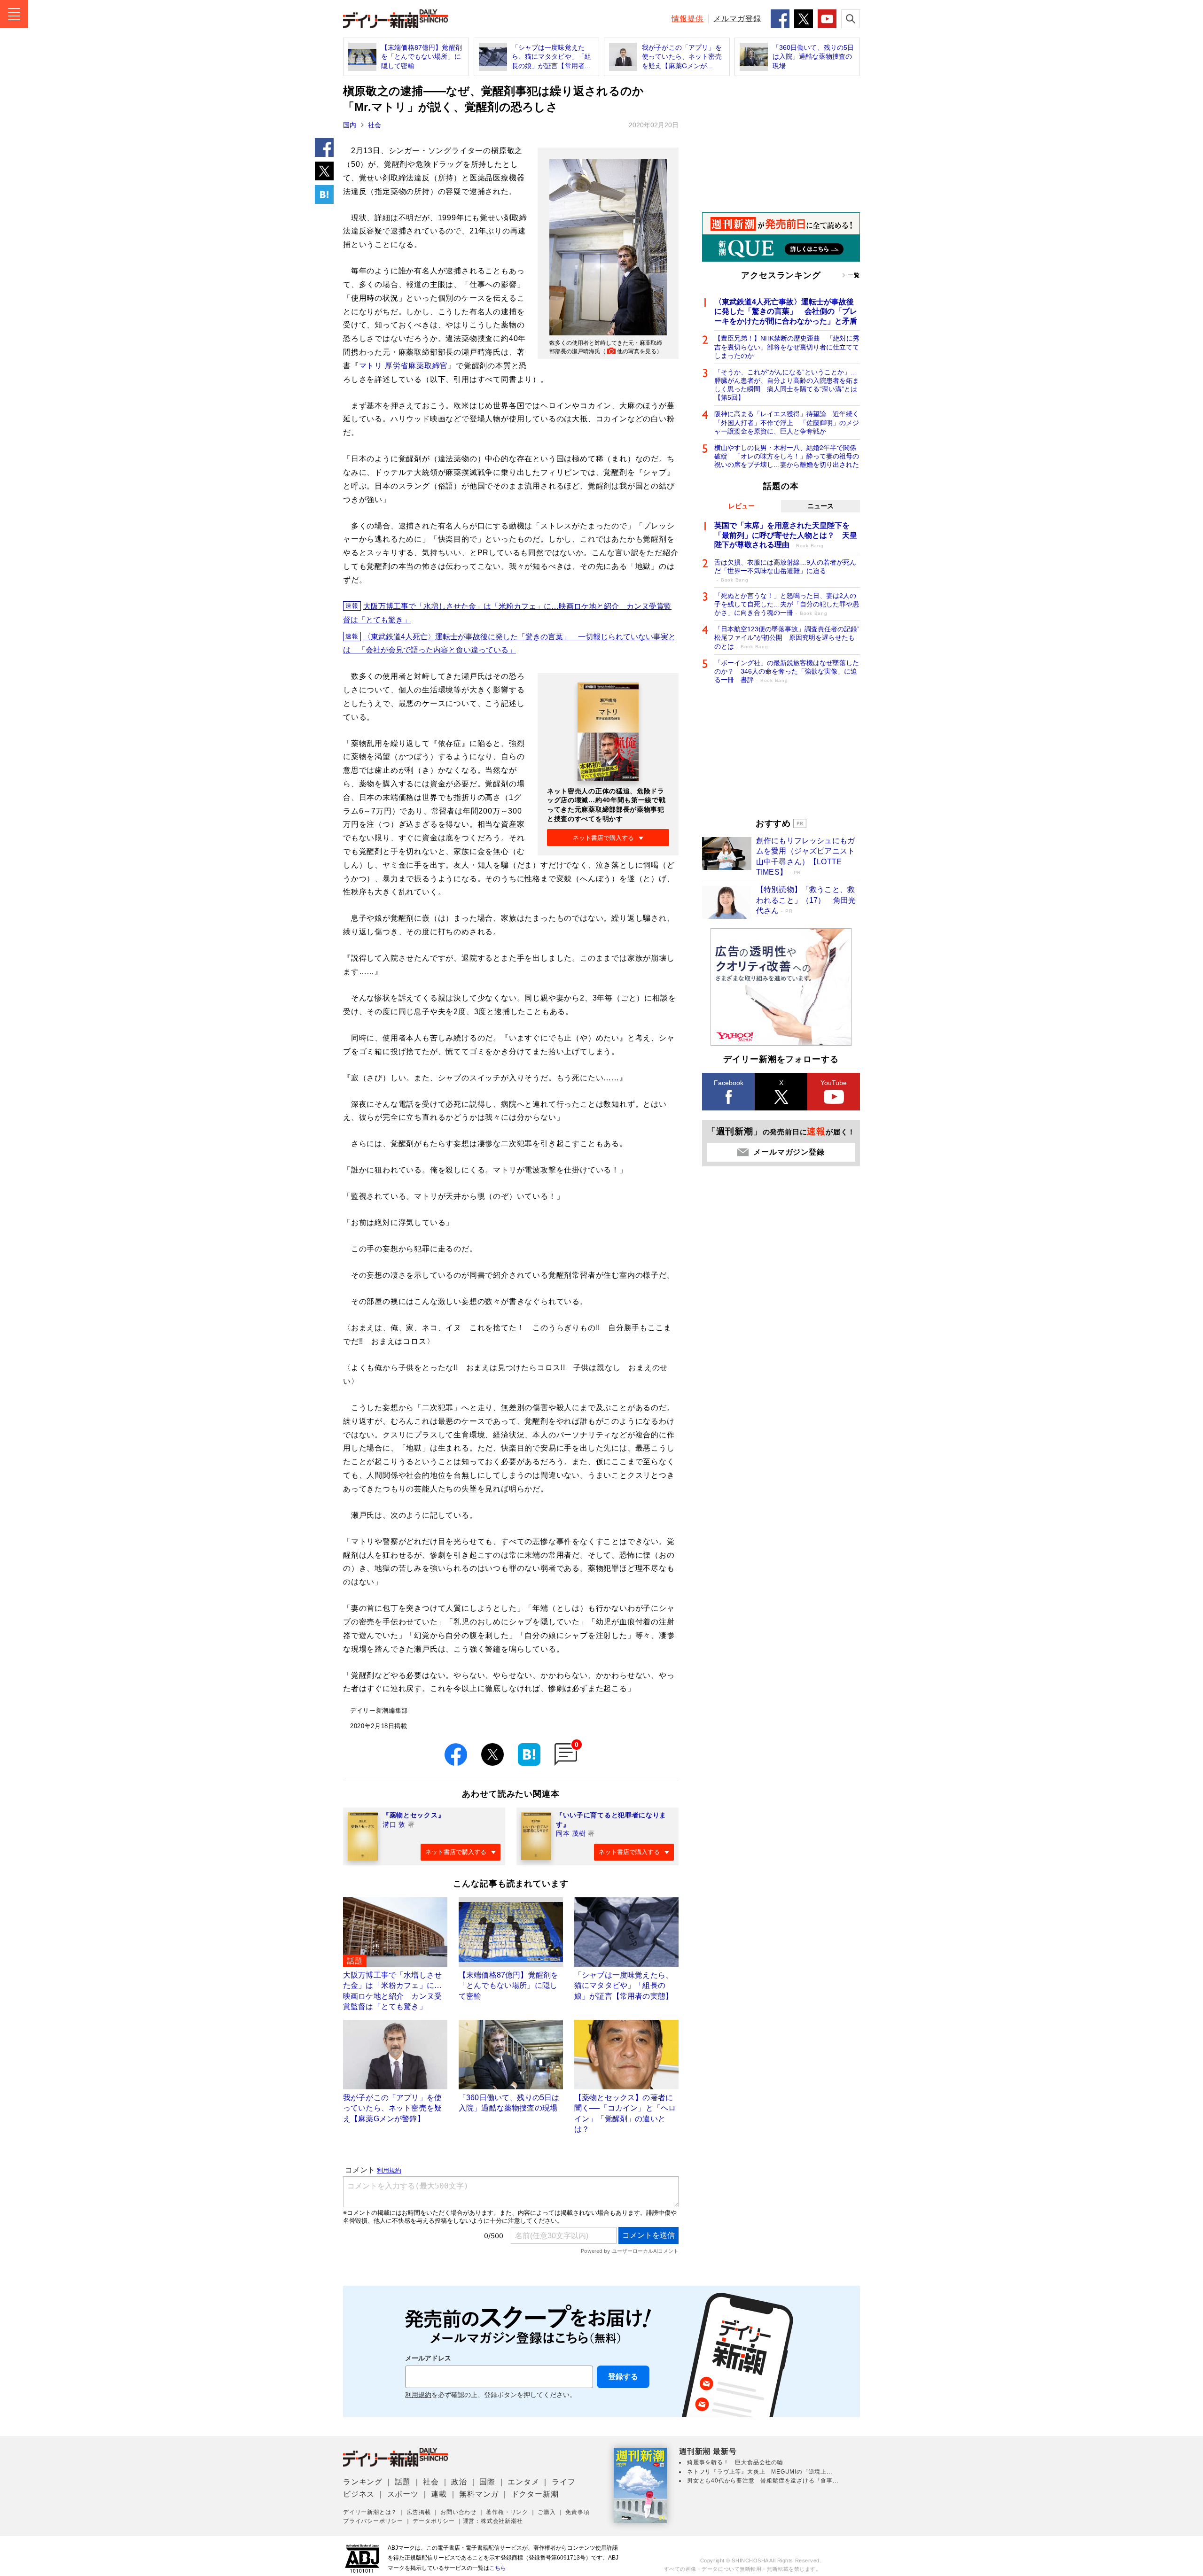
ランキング (363, 2482)
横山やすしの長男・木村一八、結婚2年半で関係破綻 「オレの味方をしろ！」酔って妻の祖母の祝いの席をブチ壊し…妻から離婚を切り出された (787, 456)
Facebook (729, 1083)
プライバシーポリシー (373, 2521)
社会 (375, 125)
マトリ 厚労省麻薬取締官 (404, 366)
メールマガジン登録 (789, 1152)
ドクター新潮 (535, 2494)
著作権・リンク (507, 2512)
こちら (498, 2568)
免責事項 (577, 2512)
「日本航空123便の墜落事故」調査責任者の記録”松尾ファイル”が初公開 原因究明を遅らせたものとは (787, 637)
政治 (459, 2482)
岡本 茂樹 (571, 1833)
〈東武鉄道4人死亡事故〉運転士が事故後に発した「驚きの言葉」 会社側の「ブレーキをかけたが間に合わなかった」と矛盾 (786, 312)
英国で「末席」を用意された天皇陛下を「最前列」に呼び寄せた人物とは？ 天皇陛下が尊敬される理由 (786, 535)
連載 (439, 2494)
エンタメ (523, 2482)
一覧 (854, 275)
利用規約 (418, 2395)
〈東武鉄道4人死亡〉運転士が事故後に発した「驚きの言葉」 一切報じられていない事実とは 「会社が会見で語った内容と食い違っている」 (509, 644)
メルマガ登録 (737, 19)
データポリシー (434, 2521)
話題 (403, 2482)
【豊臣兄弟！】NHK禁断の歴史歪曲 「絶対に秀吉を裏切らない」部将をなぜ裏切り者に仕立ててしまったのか (787, 347)
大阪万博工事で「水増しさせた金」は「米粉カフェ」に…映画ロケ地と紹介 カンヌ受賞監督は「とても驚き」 (507, 613)
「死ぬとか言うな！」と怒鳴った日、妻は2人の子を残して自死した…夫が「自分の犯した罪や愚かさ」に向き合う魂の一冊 (787, 604)
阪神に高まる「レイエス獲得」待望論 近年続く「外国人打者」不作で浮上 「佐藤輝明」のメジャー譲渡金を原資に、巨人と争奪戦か (787, 422)
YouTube (834, 1083)
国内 (350, 125)
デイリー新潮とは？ (370, 2512)
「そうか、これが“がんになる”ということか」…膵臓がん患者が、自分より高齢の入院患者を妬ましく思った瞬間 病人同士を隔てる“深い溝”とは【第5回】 (787, 385)
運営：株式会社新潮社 (493, 2521)
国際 (487, 2482)
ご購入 (547, 2512)
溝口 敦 (394, 1824)
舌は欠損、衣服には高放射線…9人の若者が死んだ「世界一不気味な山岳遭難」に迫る (785, 570)
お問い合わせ (458, 2512)
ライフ (563, 2482)
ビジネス (359, 2494)
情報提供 (687, 19)
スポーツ (403, 2494)
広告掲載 (419, 2512)
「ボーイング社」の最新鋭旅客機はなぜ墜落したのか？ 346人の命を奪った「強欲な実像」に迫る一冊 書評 (787, 671)
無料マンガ (479, 2494)
